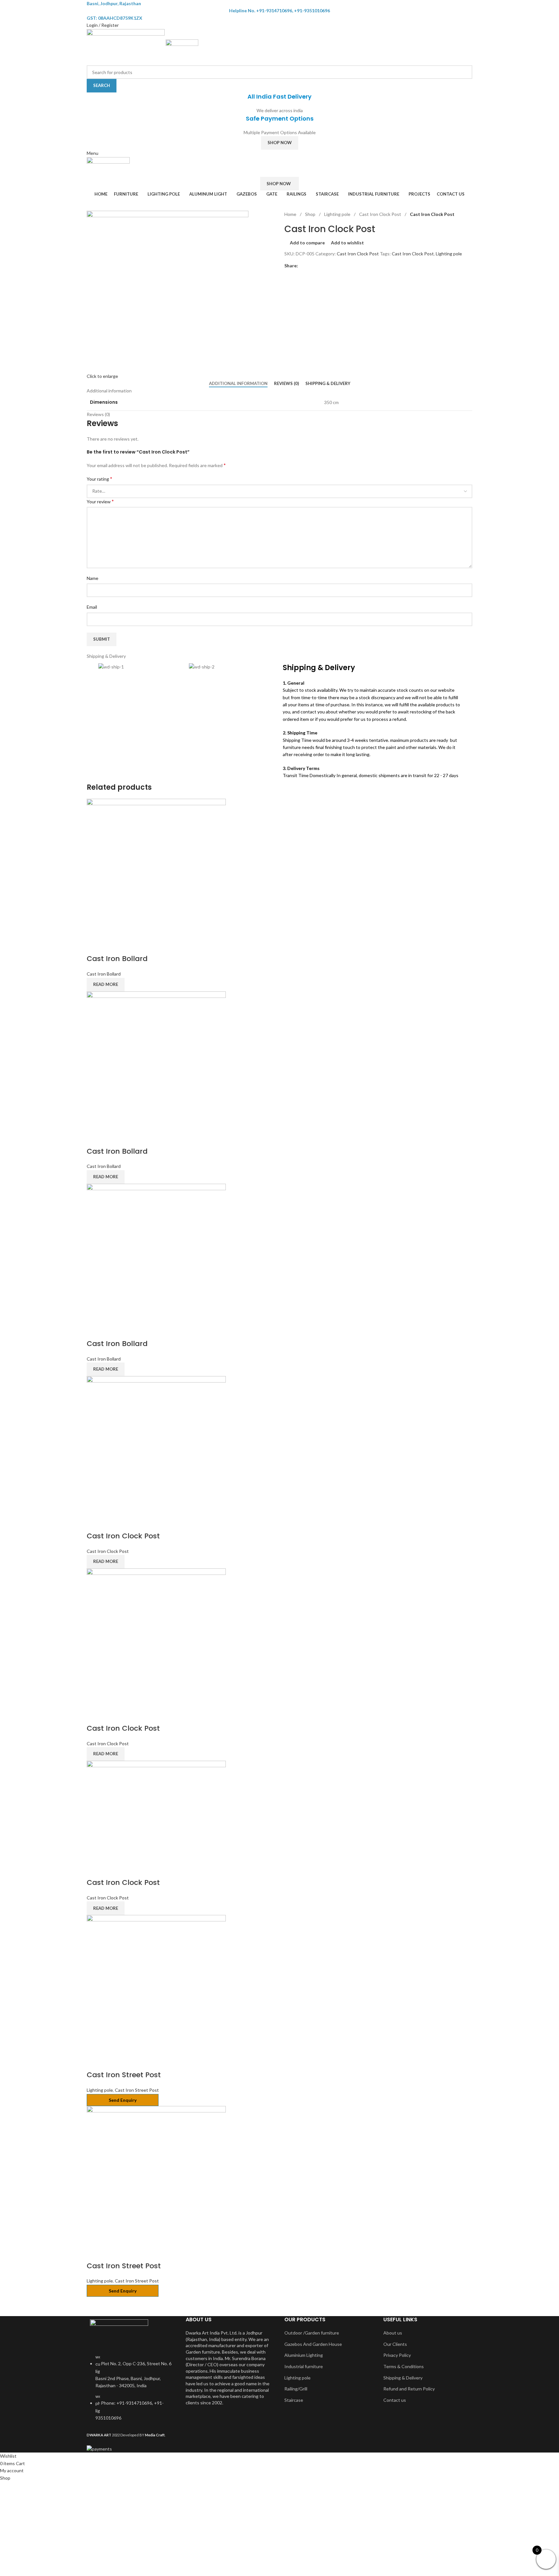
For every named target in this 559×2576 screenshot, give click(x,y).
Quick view (112, 946)
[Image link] (119, 2332)
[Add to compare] (95, 946)
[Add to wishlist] (129, 946)
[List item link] (131, 2391)
